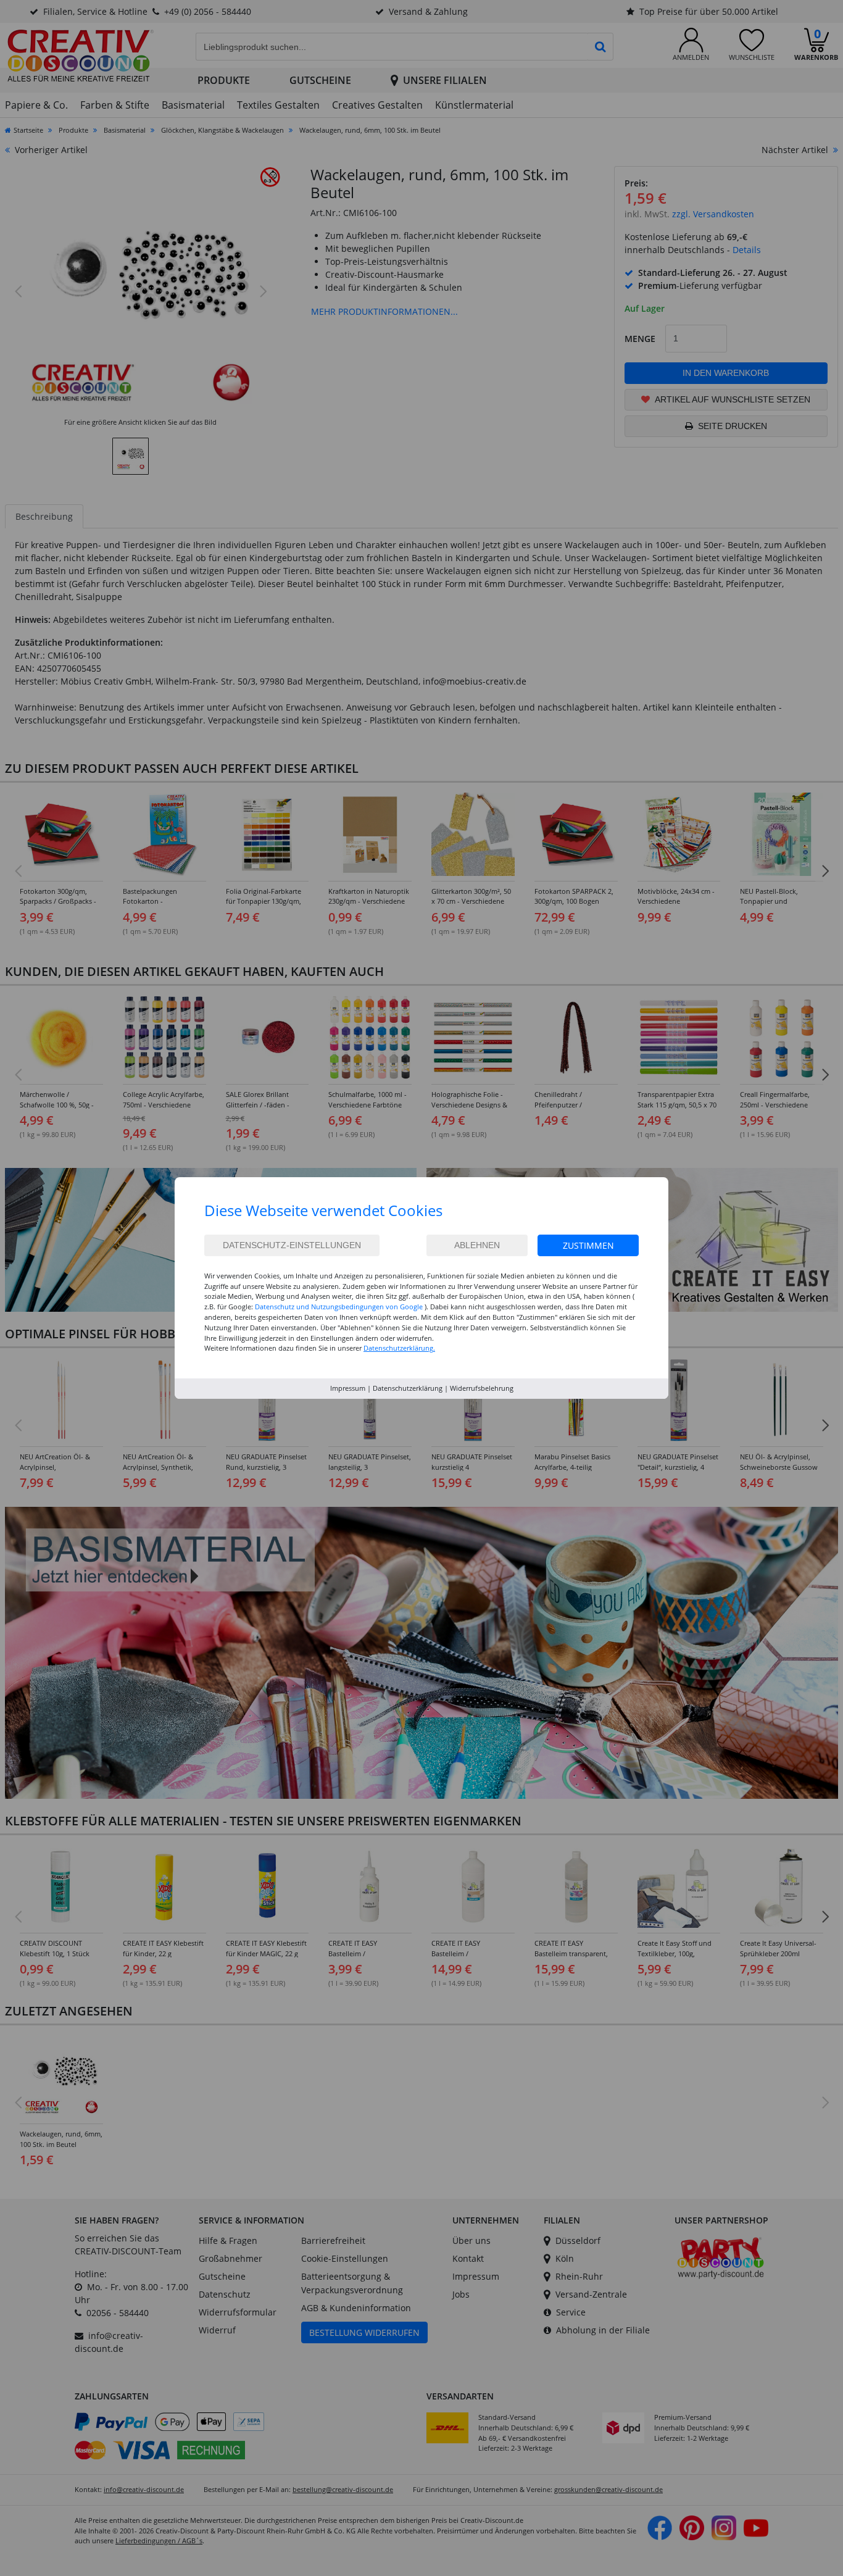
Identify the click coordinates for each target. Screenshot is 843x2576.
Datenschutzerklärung (408, 1388)
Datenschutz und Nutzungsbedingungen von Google (339, 1307)
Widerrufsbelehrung (482, 1388)
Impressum (348, 1388)
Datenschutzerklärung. (399, 1348)
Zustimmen (588, 1245)
